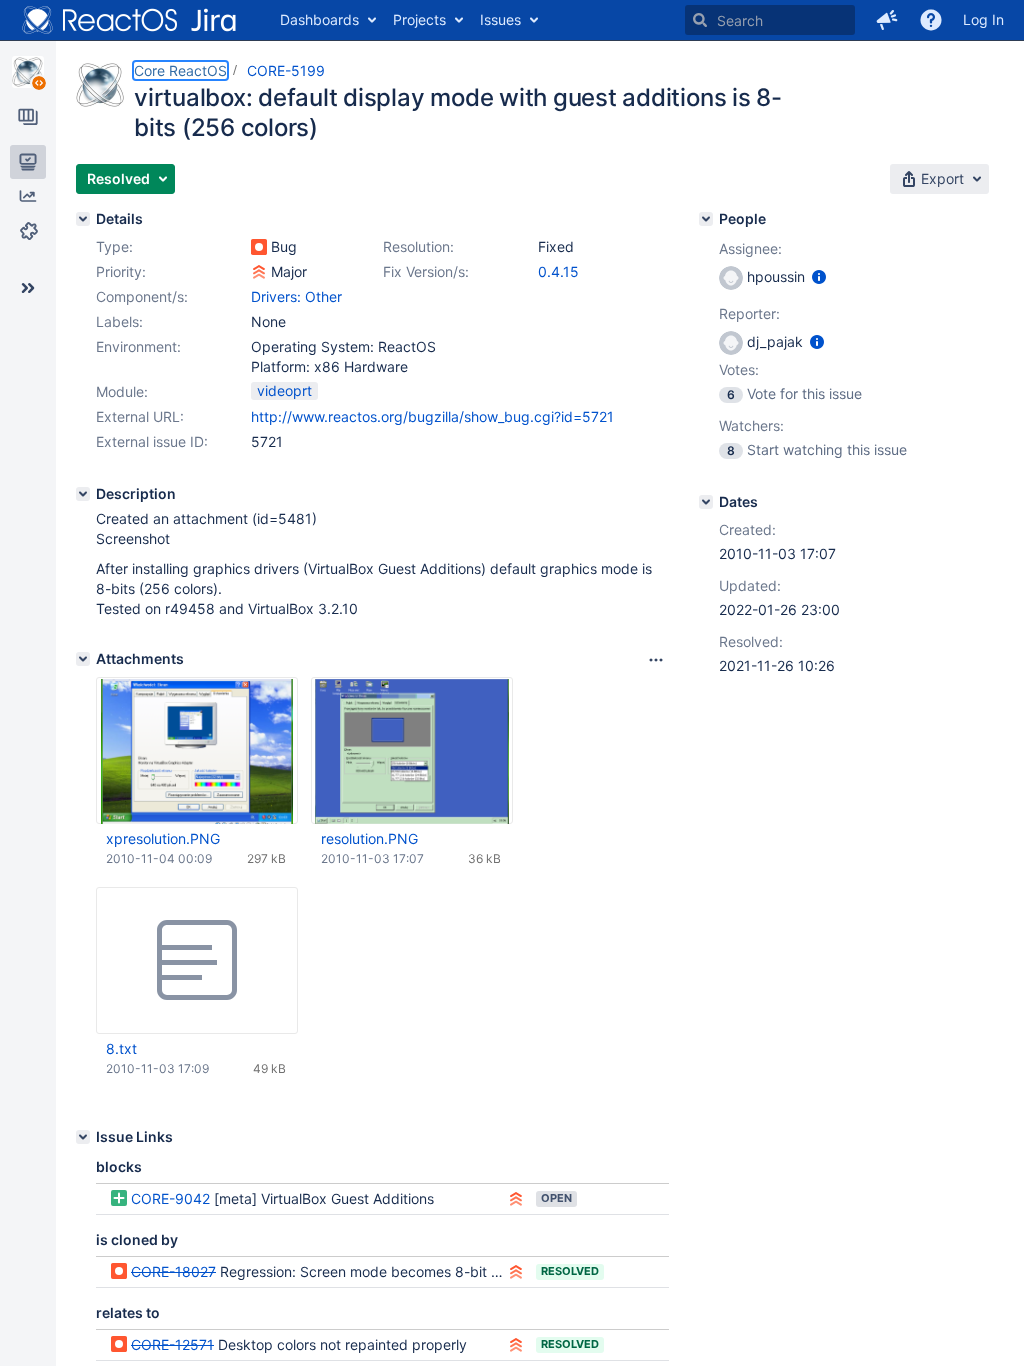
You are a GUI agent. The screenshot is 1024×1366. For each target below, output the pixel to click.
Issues (500, 19)
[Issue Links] (83, 1137)
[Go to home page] (130, 20)
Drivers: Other (296, 296)
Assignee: (750, 248)
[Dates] (706, 502)
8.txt (121, 1048)
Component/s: (142, 296)
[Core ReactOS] (28, 72)
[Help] (931, 20)
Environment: (138, 346)
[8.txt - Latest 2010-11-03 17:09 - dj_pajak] (197, 961)
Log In (983, 19)
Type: (114, 246)
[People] (706, 219)
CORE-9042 (170, 1198)
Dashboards (319, 19)
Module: (122, 391)
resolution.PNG (369, 838)
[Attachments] (83, 659)
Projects (419, 19)
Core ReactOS (180, 70)
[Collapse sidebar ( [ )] (28, 288)
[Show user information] (819, 276)
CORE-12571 (172, 1344)
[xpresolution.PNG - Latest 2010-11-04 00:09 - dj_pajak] (197, 751)
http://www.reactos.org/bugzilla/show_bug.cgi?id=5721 (432, 416)
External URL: (140, 416)
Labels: (119, 321)
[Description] (83, 494)
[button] (887, 20)
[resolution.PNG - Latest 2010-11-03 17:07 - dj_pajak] (412, 751)
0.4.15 (558, 271)
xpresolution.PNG (163, 838)
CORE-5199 (286, 70)
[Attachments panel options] (656, 660)
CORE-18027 (173, 1271)
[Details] (83, 219)
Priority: (121, 271)
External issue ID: (152, 441)
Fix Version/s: (426, 271)
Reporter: (749, 313)
